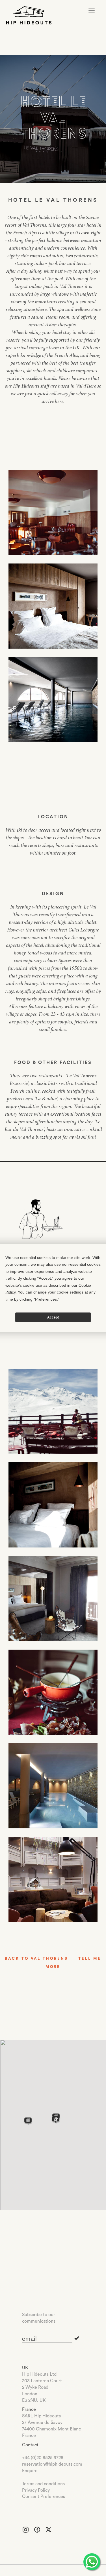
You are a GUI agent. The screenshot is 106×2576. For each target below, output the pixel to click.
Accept (53, 1317)
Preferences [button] (46, 1299)
